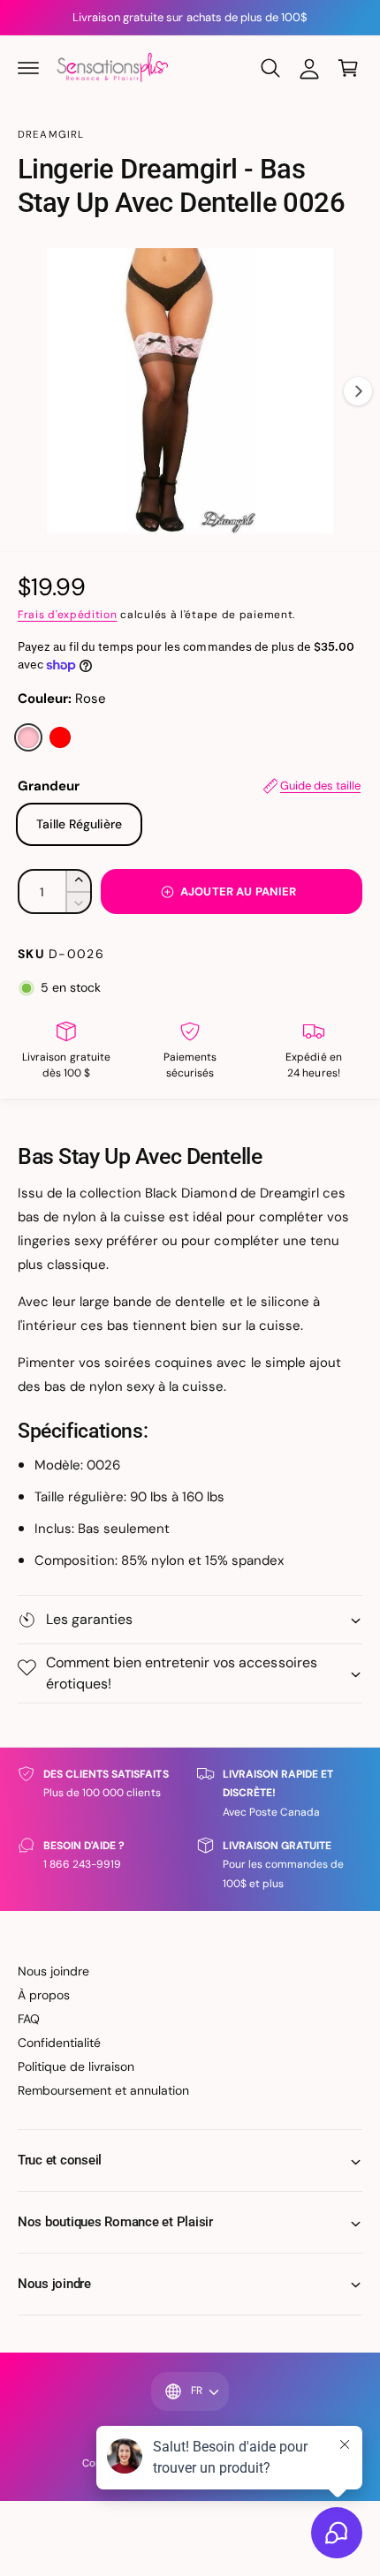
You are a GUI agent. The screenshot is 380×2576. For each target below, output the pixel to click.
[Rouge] (60, 737)
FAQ (29, 2019)
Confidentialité (59, 2043)
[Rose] (28, 737)
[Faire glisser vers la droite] (358, 391)
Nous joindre (53, 1971)
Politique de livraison (76, 2066)
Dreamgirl (51, 135)
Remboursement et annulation (103, 2090)
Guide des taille (320, 786)
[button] (28, 68)
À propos (44, 1995)
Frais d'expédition (68, 615)
